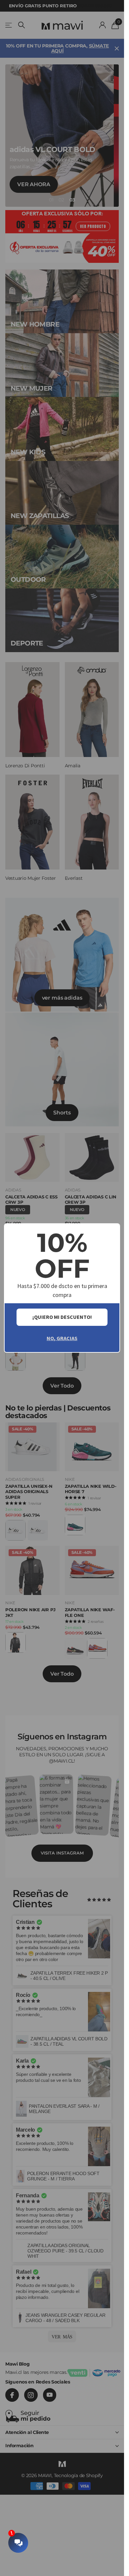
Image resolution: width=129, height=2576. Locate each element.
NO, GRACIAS (62, 1338)
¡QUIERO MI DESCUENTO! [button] (62, 1317)
